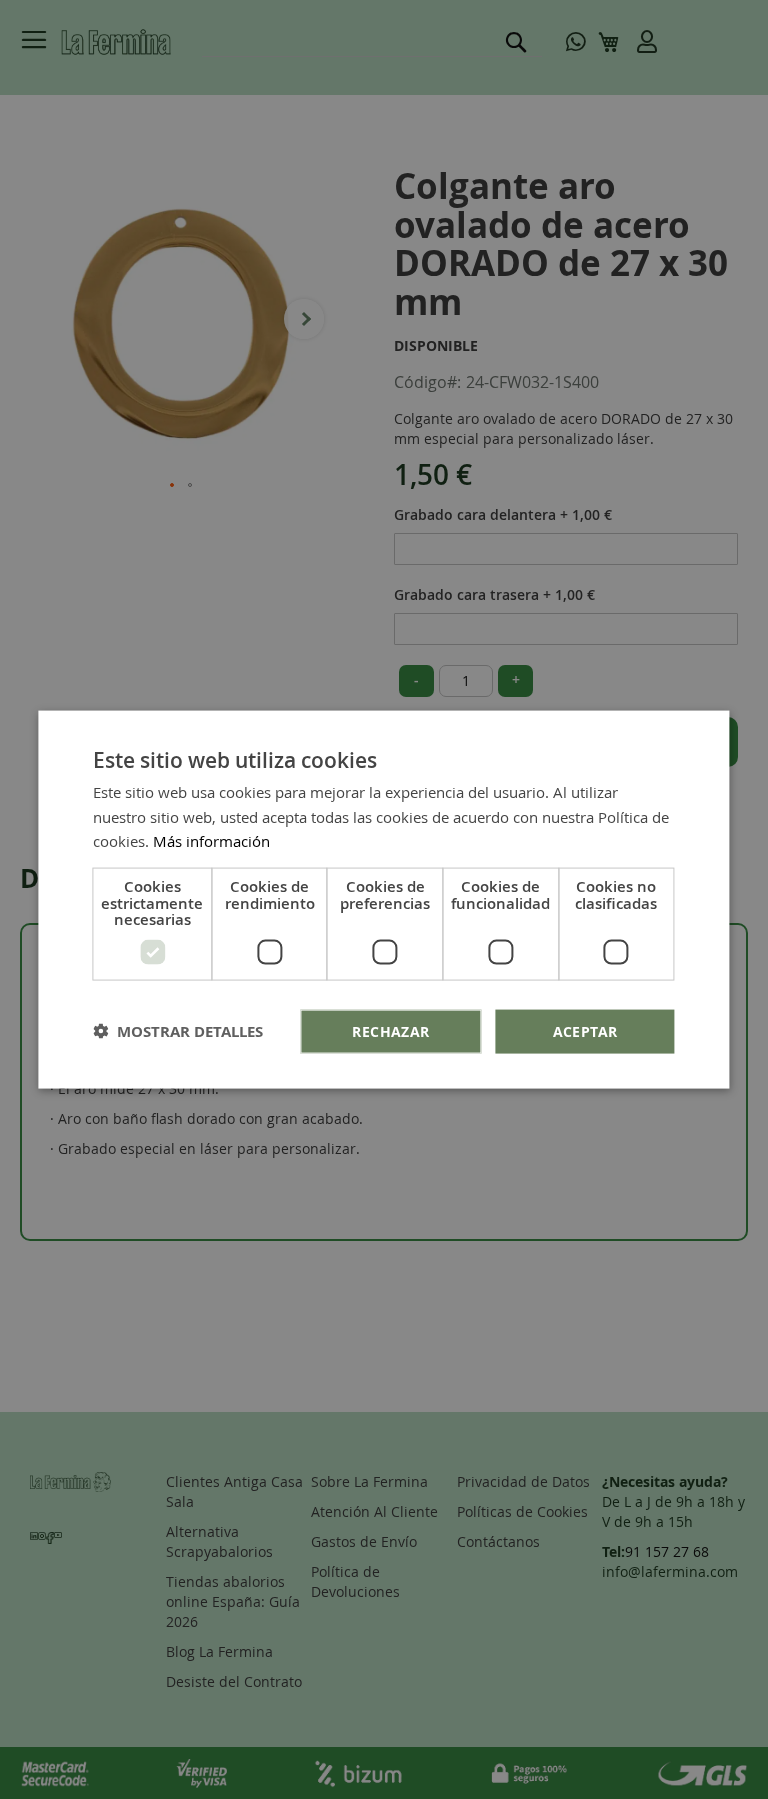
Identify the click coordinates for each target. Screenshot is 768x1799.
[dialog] (383, 899)
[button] (178, 1031)
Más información (211, 841)
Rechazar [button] (390, 1030)
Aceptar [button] (585, 1030)
